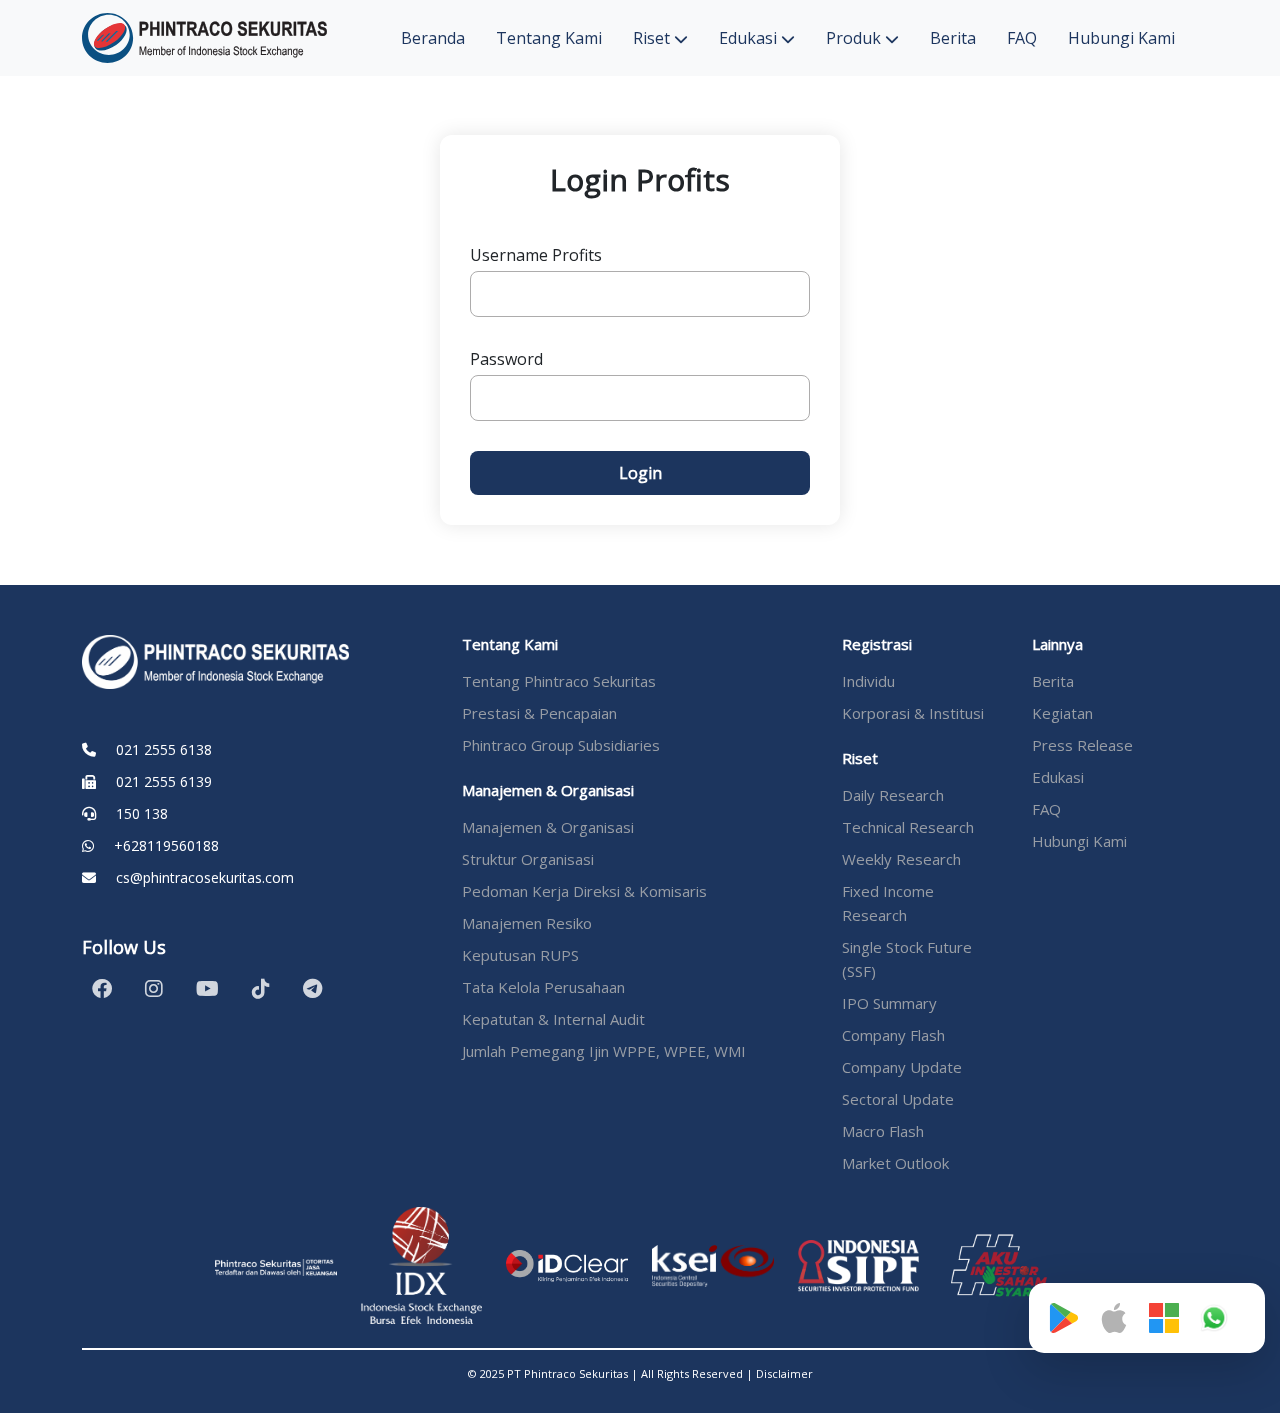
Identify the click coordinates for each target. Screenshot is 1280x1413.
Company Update (902, 1067)
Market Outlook (895, 1163)
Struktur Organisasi (528, 859)
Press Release (1082, 745)
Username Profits (536, 255)
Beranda (433, 38)
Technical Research (908, 827)
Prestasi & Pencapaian (539, 713)
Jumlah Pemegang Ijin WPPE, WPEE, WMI (604, 1051)
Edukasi (750, 38)
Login (640, 473)
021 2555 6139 (164, 781)
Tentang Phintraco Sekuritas (559, 681)
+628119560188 (166, 845)
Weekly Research (901, 859)
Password (506, 359)
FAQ (1022, 38)
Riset (653, 38)
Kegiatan (1062, 713)
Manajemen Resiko (527, 923)
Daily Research (893, 795)
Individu (868, 681)
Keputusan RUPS (520, 955)
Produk (855, 38)
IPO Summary (889, 1003)
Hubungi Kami (1121, 38)
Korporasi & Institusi (913, 713)
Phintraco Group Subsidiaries (561, 745)
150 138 (142, 813)
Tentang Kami (549, 38)
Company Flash (893, 1035)
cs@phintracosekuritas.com (205, 877)
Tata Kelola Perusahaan (543, 987)
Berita (953, 38)
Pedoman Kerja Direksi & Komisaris (584, 891)
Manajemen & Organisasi (548, 827)
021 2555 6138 (164, 749)
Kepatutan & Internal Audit (553, 1019)
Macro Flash (883, 1131)
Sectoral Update (898, 1099)
